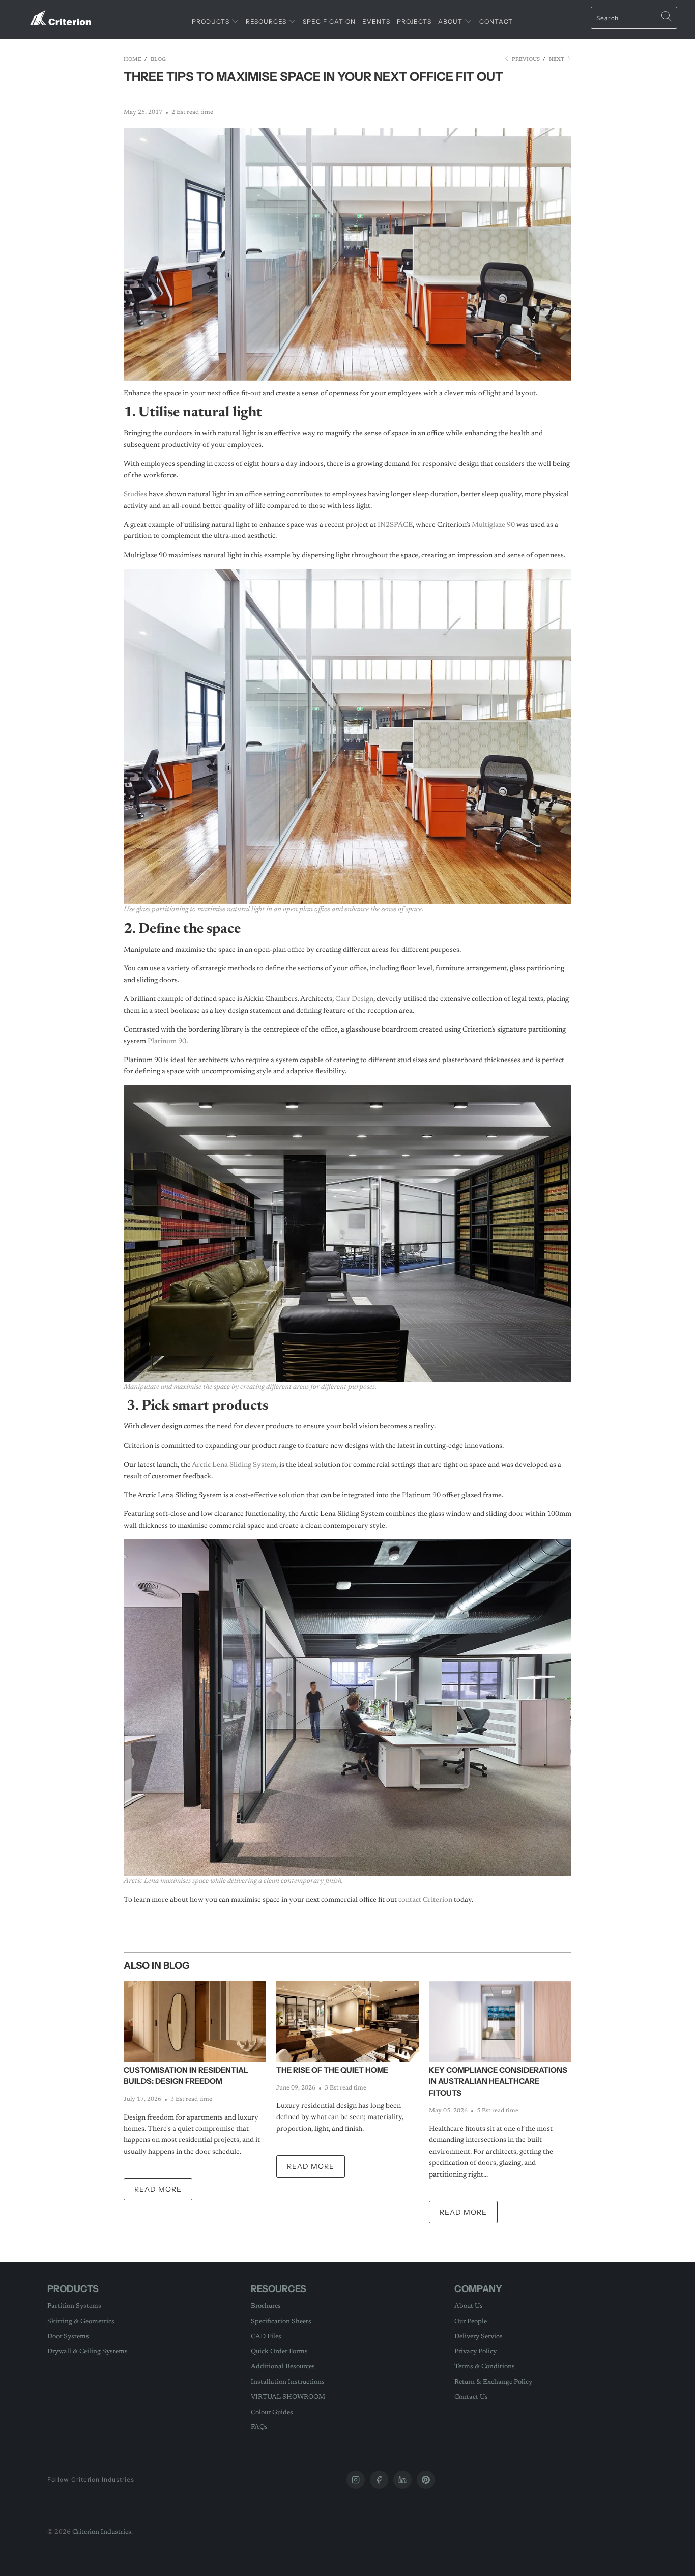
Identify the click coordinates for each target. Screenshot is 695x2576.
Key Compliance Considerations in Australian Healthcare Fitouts (498, 2081)
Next (557, 60)
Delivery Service (478, 2337)
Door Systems (68, 2337)
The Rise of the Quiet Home (332, 2070)
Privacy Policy (475, 2351)
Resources (267, 22)
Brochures (266, 2306)
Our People (471, 2321)
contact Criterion (425, 1900)
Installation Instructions (288, 2382)
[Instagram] (356, 2480)
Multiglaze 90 (493, 525)
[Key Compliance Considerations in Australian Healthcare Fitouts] (500, 2022)
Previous (525, 60)
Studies (135, 495)
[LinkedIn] (402, 2480)
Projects (414, 22)
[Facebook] (379, 2480)
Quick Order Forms (279, 2351)
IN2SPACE (395, 525)
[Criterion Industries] (61, 14)
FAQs (259, 2427)
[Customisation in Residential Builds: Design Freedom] (195, 2022)
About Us (469, 2306)
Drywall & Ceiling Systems (88, 2351)
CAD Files (266, 2337)
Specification (329, 22)
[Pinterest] (426, 2480)
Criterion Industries (102, 2532)
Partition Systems (74, 2306)
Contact (496, 22)
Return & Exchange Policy (493, 2382)
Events (376, 22)
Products (211, 22)
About (451, 22)
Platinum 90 (167, 1042)
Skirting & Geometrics (81, 2321)
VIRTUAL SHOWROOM (288, 2397)
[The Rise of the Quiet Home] (347, 2022)
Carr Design (354, 999)
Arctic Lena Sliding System (234, 1465)
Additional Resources (283, 2367)
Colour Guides (272, 2412)
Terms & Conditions (485, 2367)
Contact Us (471, 2397)
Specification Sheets (281, 2321)
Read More (158, 2189)
